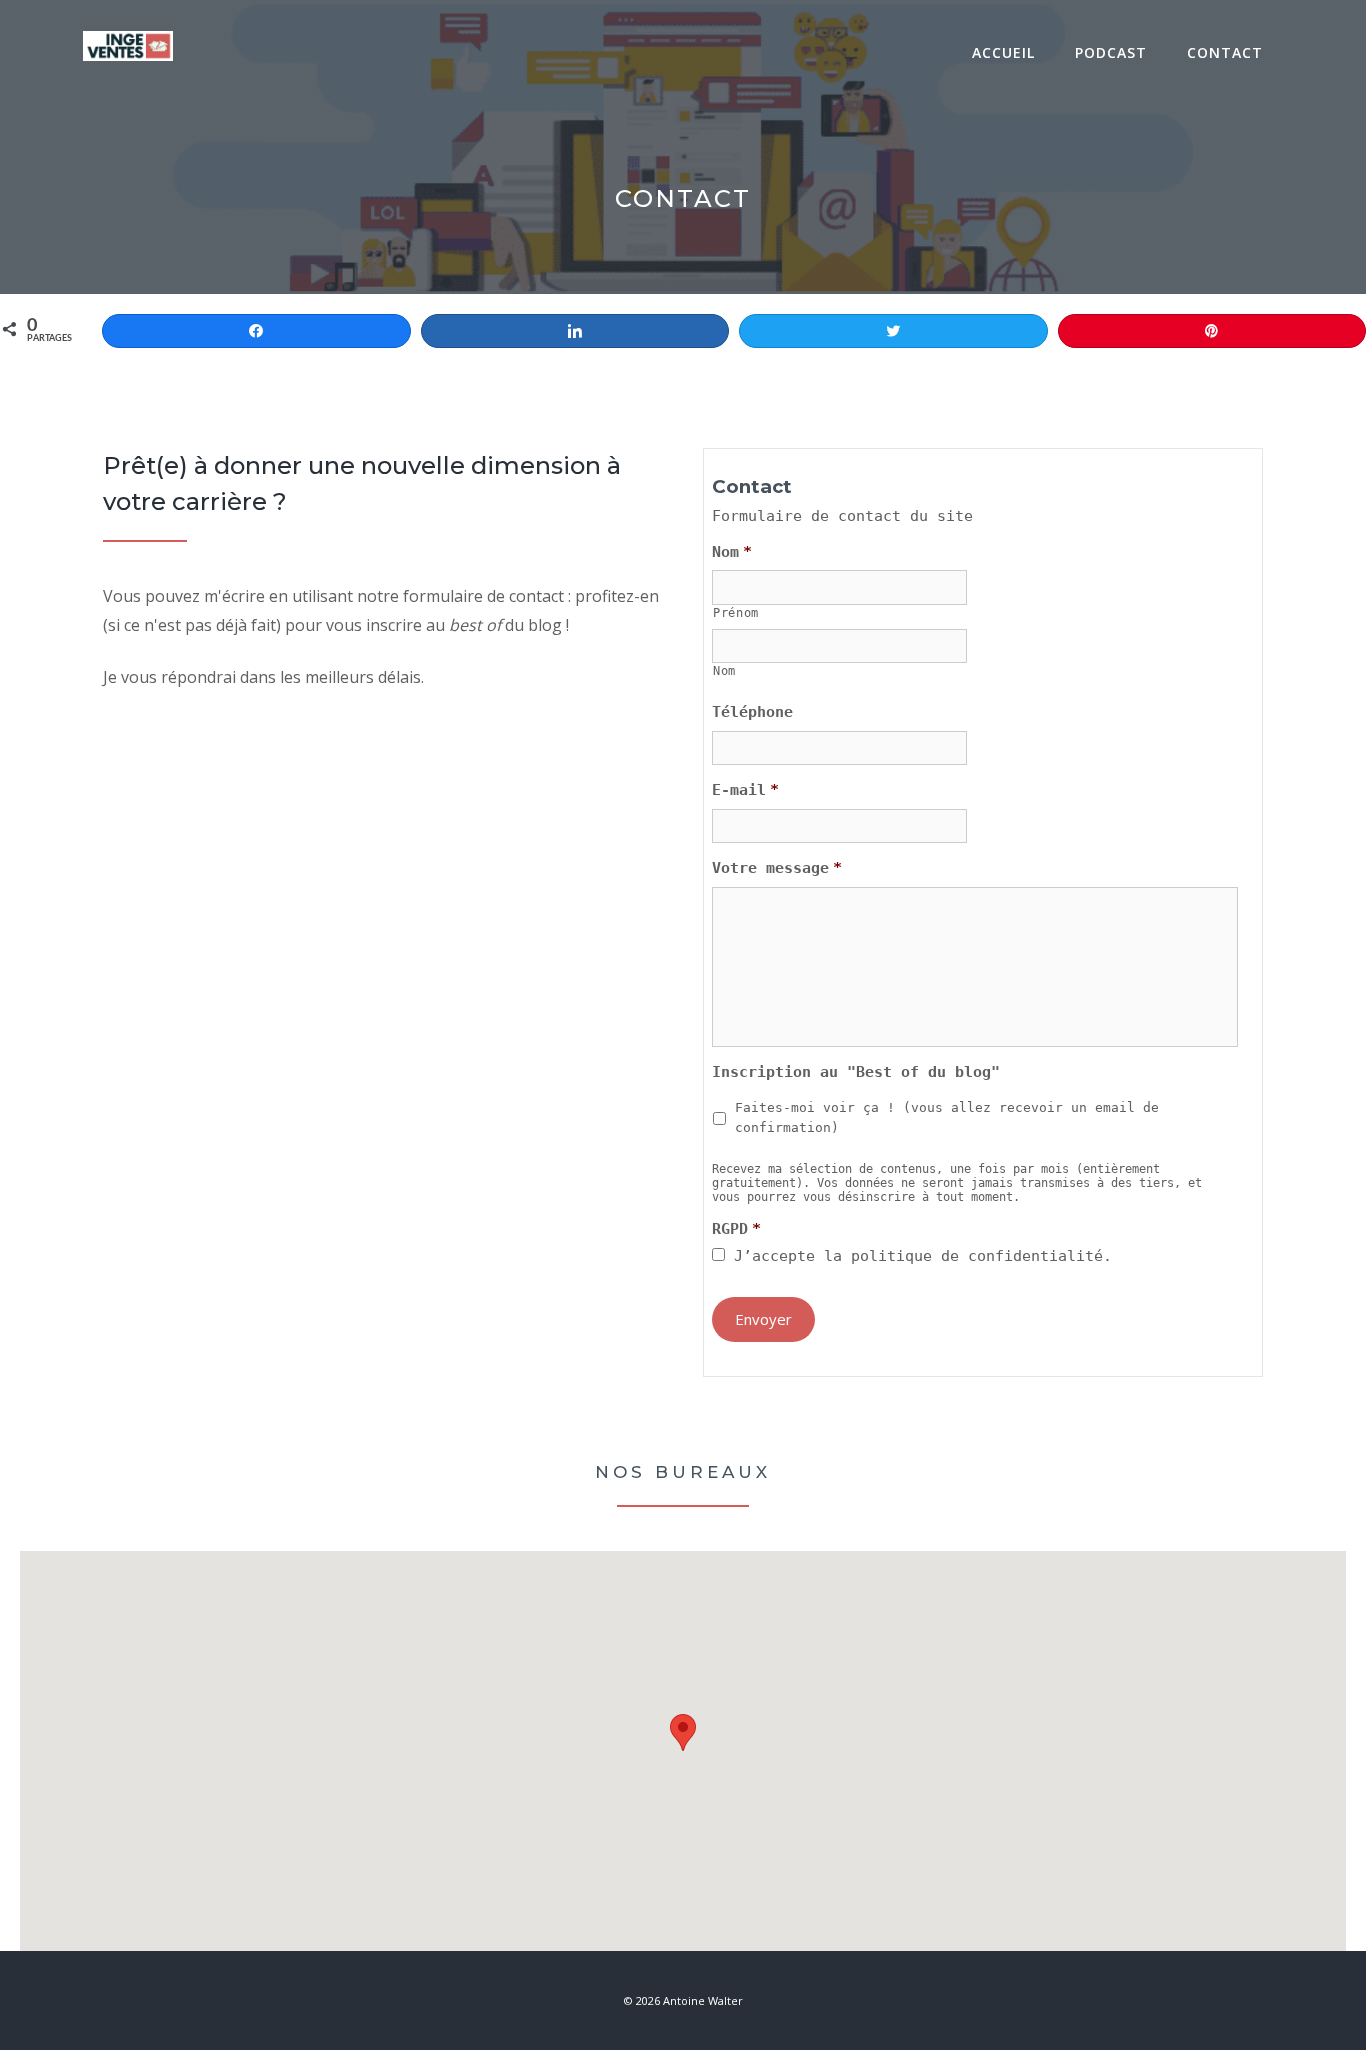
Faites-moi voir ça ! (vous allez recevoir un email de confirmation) (947, 1117)
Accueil (1003, 52)
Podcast (1111, 52)
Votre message (777, 868)
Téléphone (752, 712)
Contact (1225, 52)
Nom (732, 552)
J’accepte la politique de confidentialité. (923, 1256)
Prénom (736, 613)
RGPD (736, 1229)
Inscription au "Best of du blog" (856, 1072)
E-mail (745, 790)
